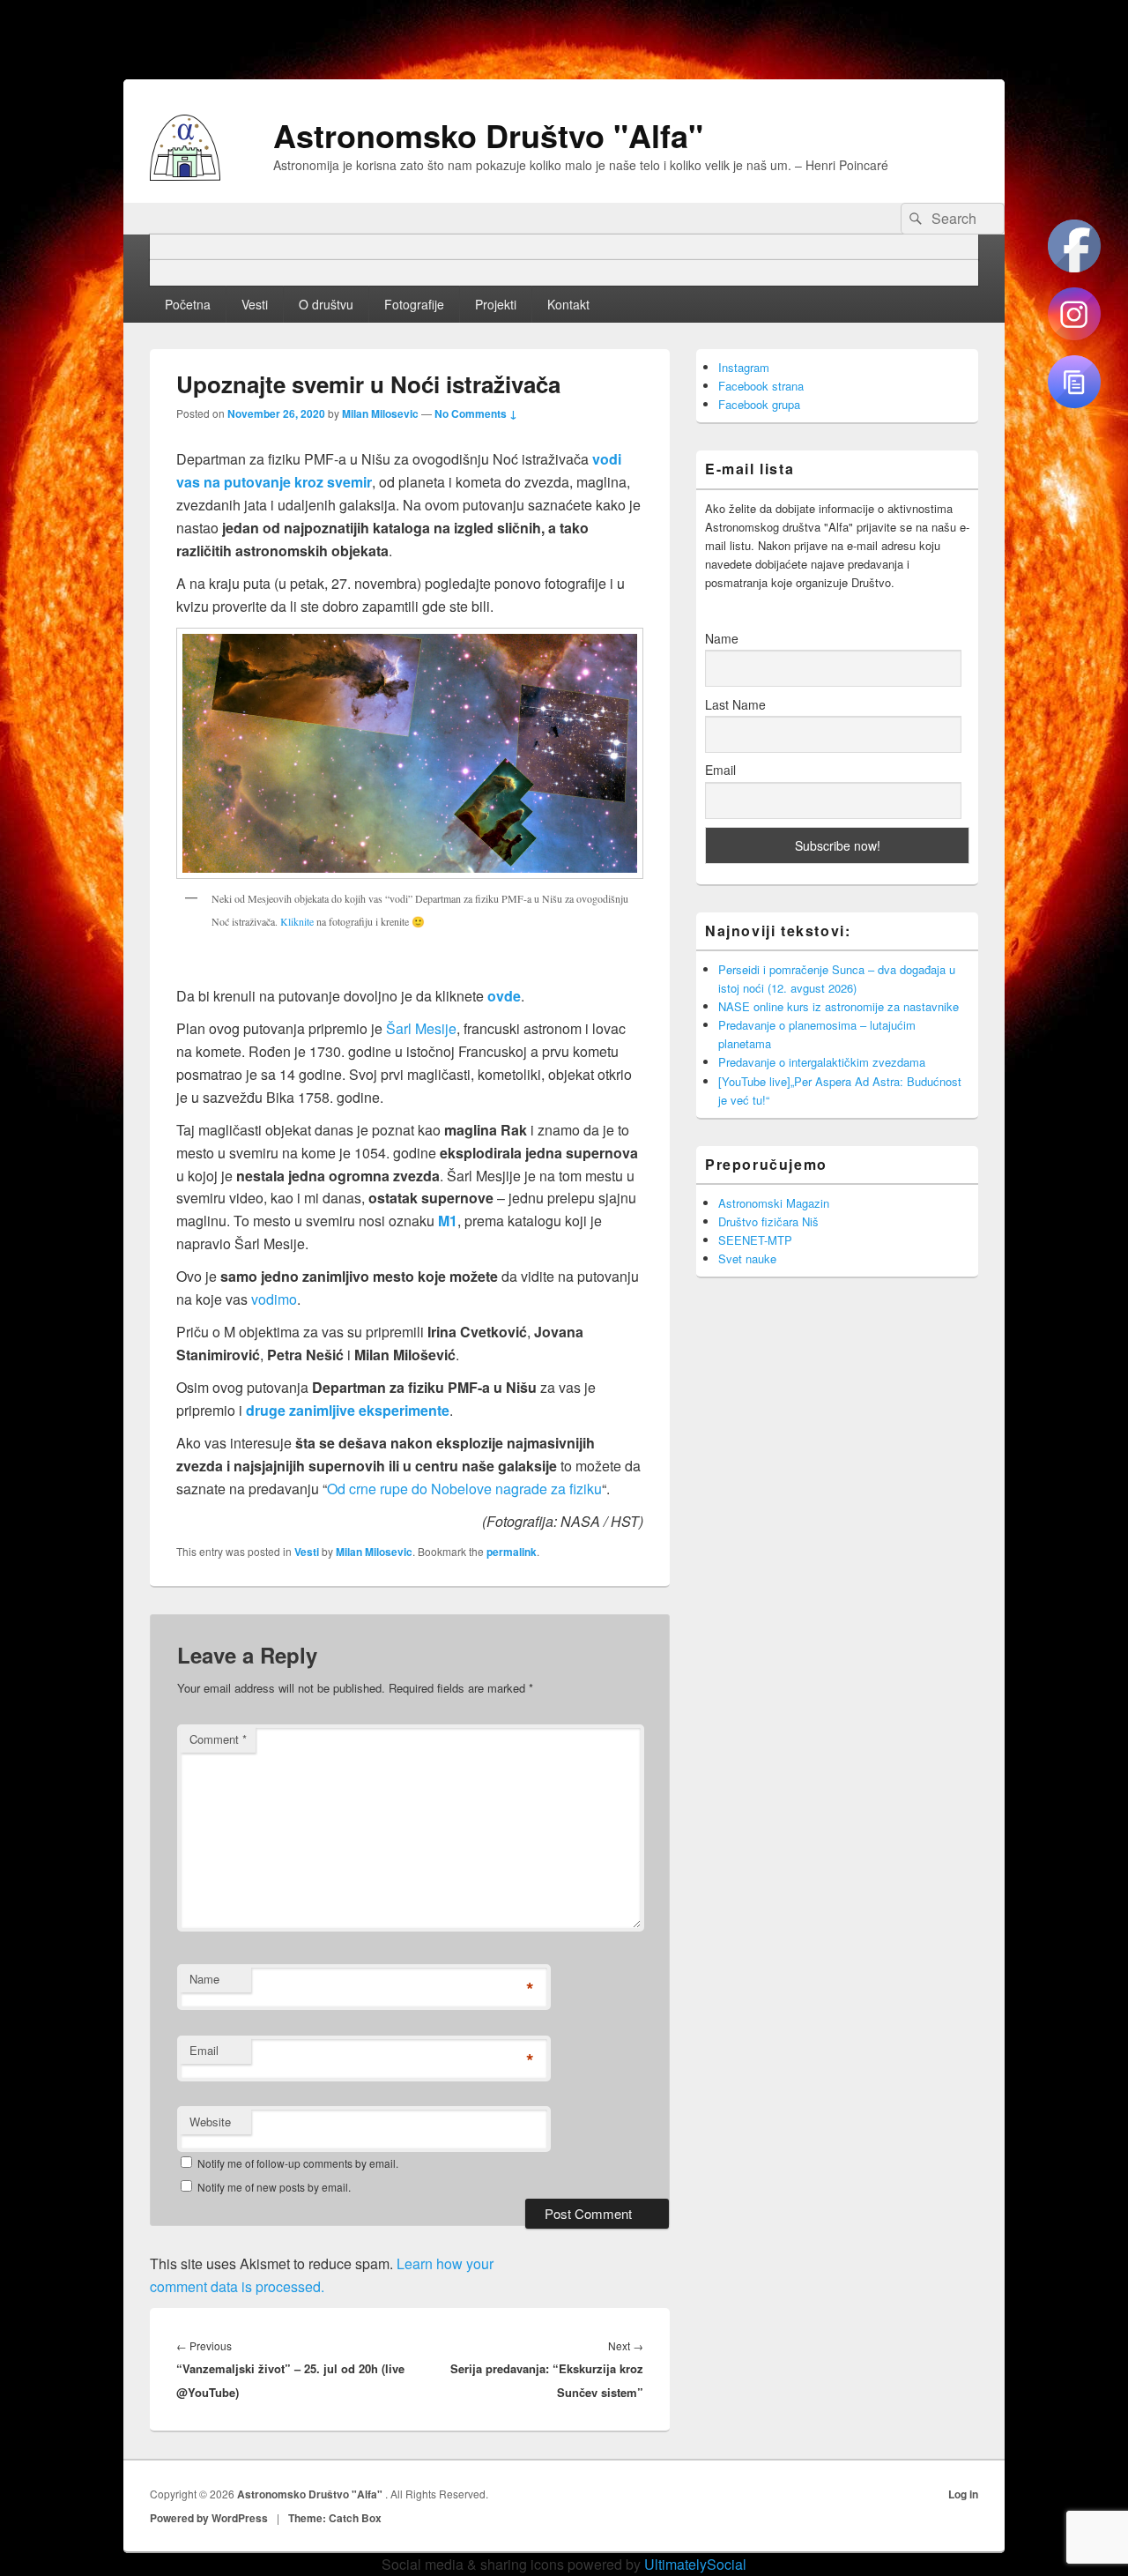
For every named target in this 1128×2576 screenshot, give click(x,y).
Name (204, 1979)
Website (210, 2122)
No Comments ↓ (476, 413)
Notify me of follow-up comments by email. (298, 2163)
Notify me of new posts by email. (274, 2187)
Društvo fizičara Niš (768, 1221)
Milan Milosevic (380, 413)
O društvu (326, 304)
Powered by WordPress (209, 2518)
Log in (963, 2494)
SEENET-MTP (755, 1240)
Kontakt (568, 304)
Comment (218, 1739)
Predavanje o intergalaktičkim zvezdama (822, 1062)
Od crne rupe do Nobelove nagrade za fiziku (464, 1489)
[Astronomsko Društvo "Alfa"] (185, 175)
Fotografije (414, 304)
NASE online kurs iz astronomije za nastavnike (839, 1006)
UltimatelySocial (695, 2564)
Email (204, 2050)
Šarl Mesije (421, 1028)
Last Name (735, 704)
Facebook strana (761, 386)
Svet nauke (747, 1258)
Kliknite (297, 921)
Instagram (744, 367)
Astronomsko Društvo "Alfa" (488, 135)
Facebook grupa (759, 404)
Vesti (255, 304)
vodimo (274, 1299)
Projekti (496, 304)
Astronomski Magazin (774, 1203)
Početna (188, 304)
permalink (512, 1552)
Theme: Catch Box (335, 2518)
